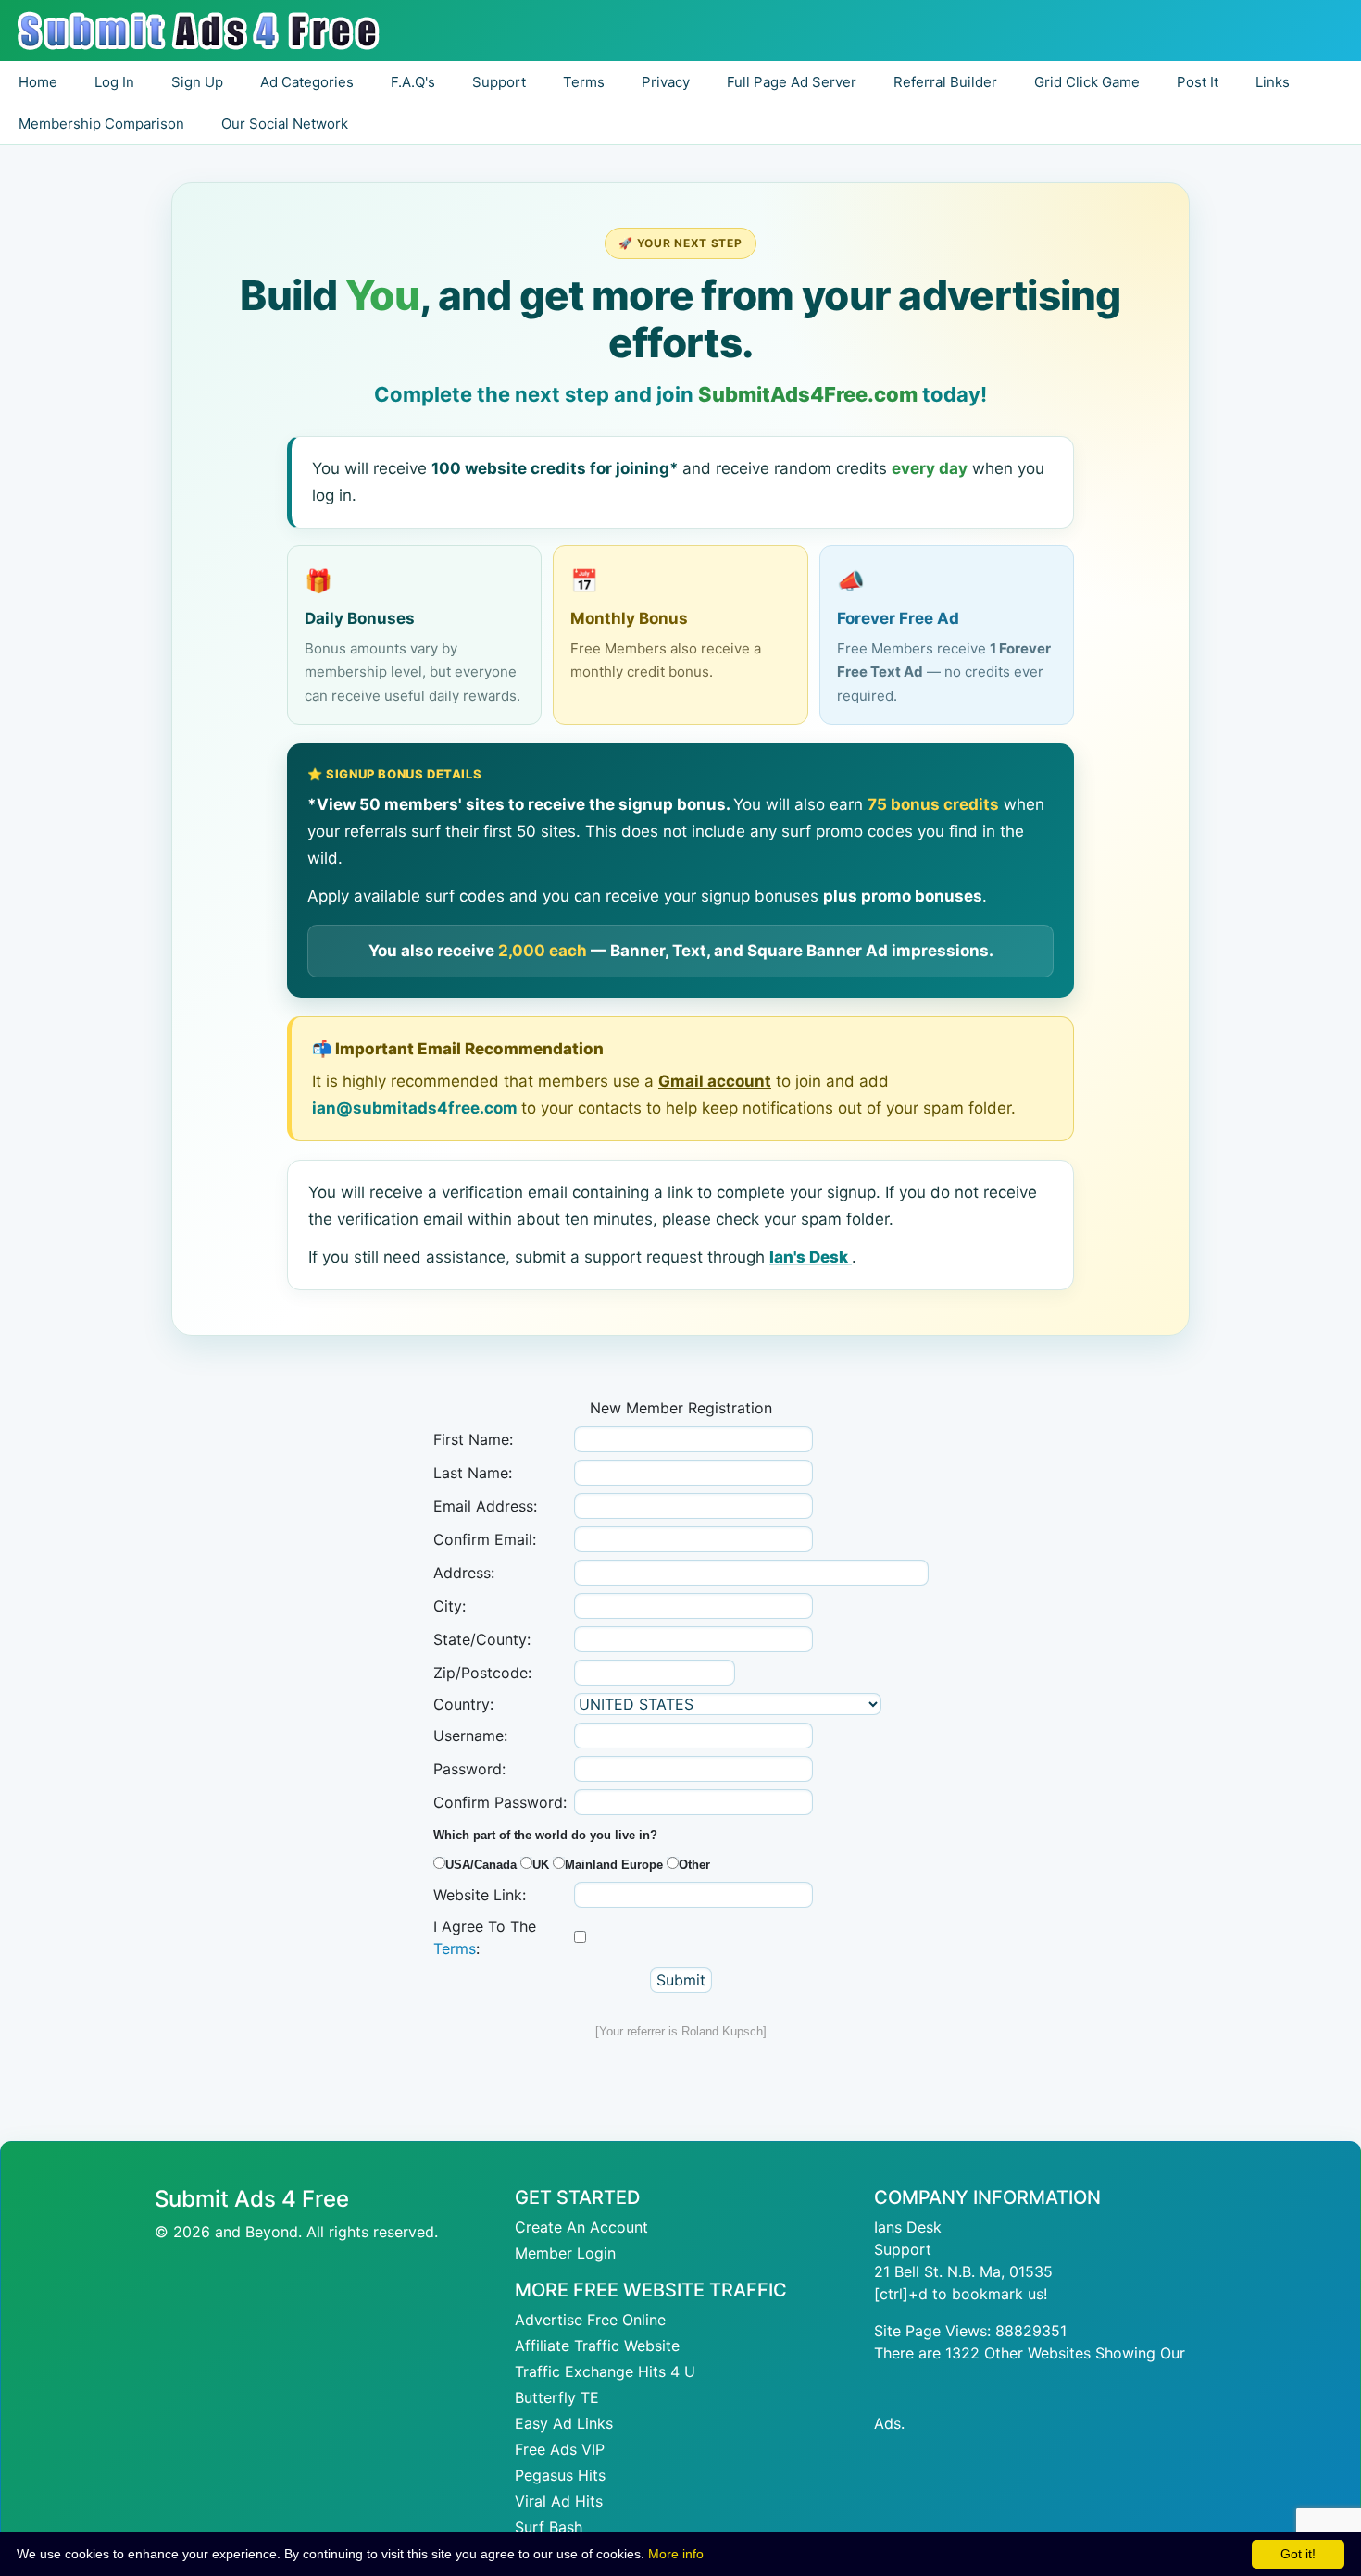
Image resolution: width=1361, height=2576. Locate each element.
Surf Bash (549, 2527)
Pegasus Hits (560, 2475)
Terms (455, 1948)
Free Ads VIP (560, 2449)
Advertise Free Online (590, 2320)
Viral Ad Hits (559, 2501)
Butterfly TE (557, 2397)
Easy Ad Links (564, 2423)
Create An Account (581, 2227)
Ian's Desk (811, 1257)
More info (676, 2554)
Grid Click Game (1087, 82)
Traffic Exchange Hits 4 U (605, 2371)
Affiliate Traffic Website (597, 2346)
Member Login (565, 2253)
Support (903, 2249)
